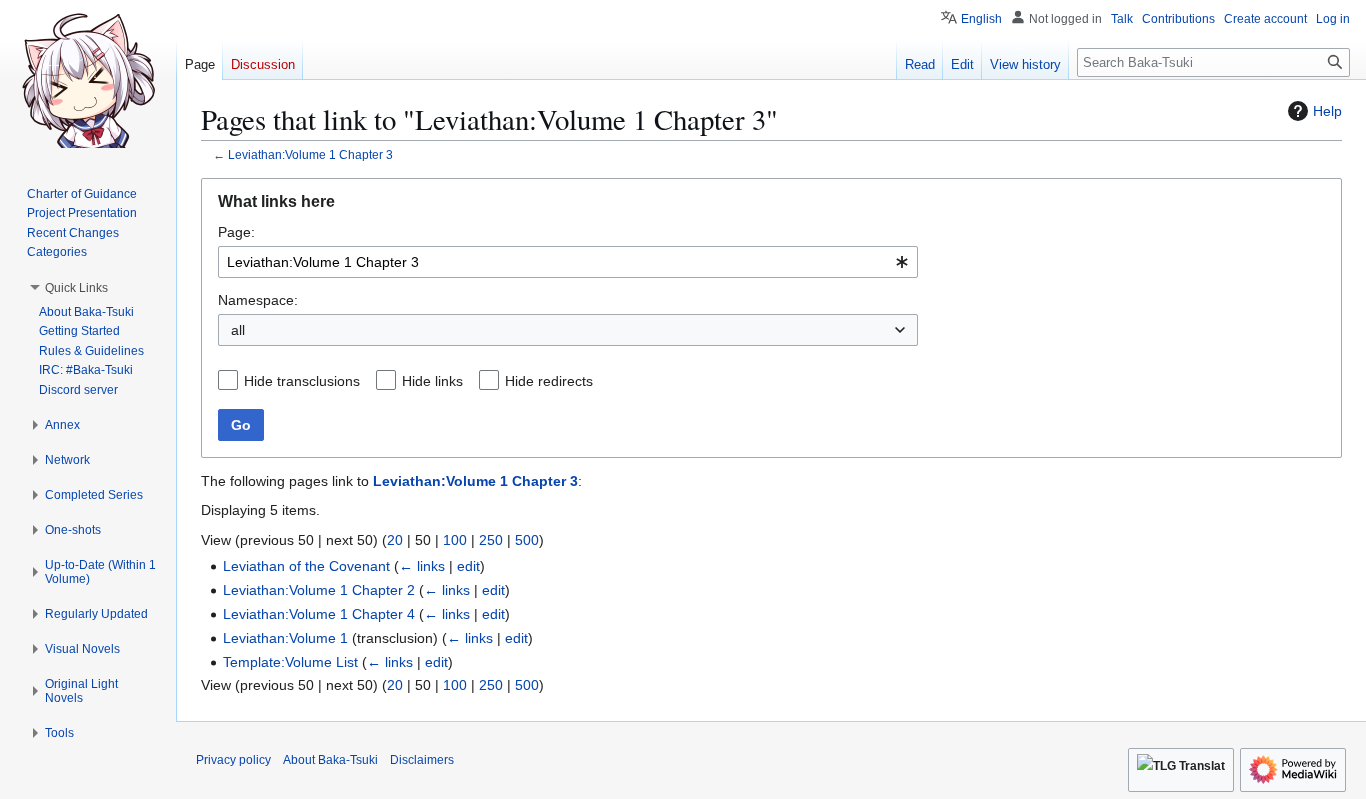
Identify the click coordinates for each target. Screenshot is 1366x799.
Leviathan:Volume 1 (285, 638)
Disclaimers (422, 760)
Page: (236, 232)
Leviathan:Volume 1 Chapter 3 (310, 154)
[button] (76, 288)
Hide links (432, 381)
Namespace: (258, 300)
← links (422, 566)
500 (527, 540)
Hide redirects (549, 381)
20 (395, 540)
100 (455, 540)
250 (491, 540)
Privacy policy (233, 760)
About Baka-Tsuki (330, 760)
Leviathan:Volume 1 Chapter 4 (319, 614)
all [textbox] (238, 330)
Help (1327, 111)
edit (468, 566)
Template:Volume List (290, 662)
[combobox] (568, 262)
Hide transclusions (302, 381)
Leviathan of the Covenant (306, 566)
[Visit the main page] (88, 80)
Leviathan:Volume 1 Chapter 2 (319, 590)
